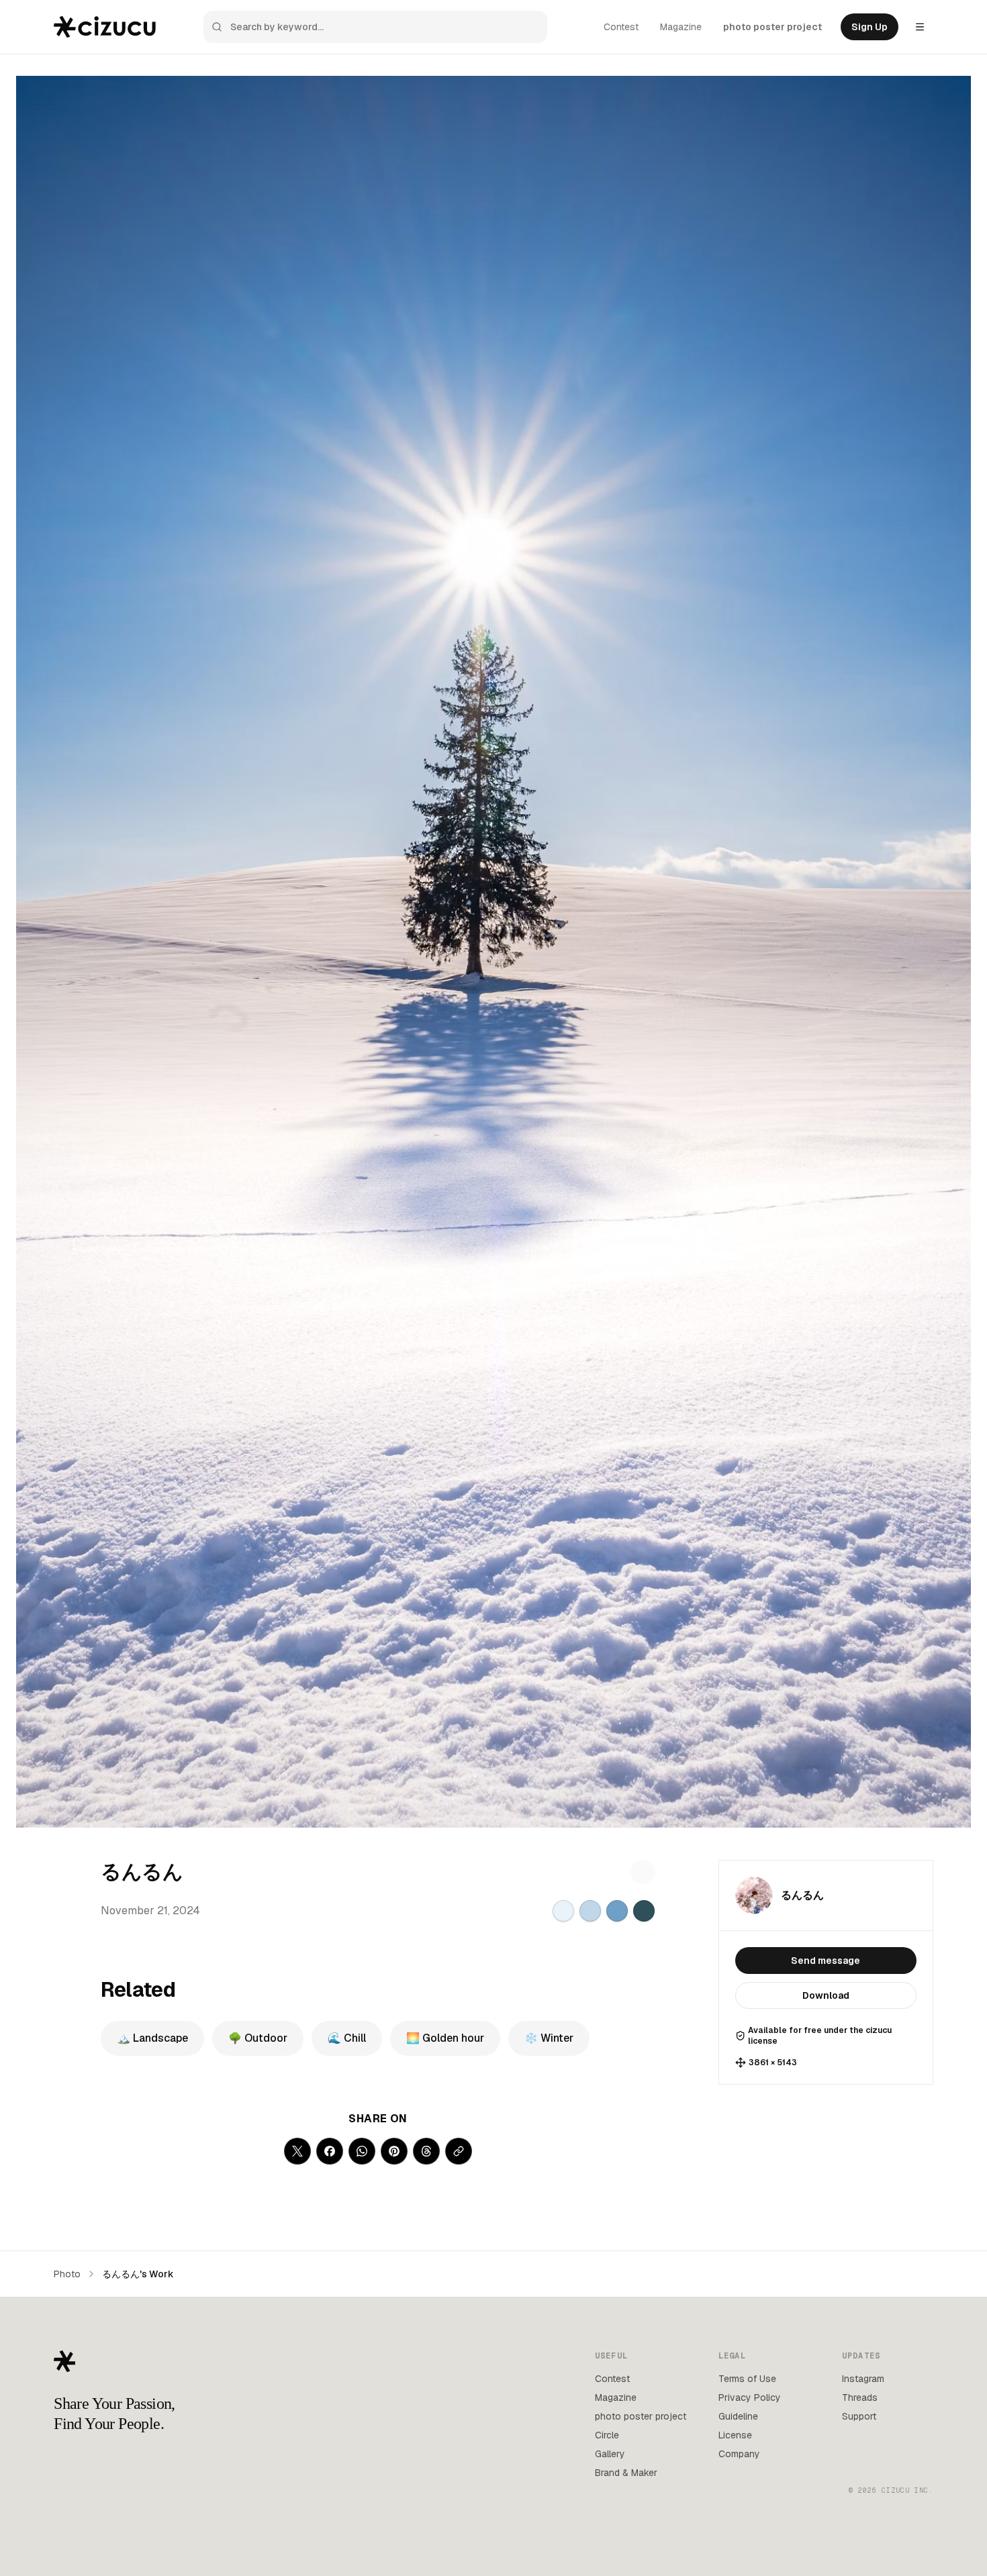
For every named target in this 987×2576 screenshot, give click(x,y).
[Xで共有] (297, 2151)
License (735, 2435)
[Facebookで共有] (330, 2151)
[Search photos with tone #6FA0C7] (617, 1911)
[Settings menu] (920, 27)
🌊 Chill (347, 2038)
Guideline (738, 2416)
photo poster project (772, 27)
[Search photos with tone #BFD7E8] (590, 1911)
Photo (67, 2274)
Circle (607, 2435)
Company (739, 2454)
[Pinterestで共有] (394, 2151)
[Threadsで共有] (426, 2151)
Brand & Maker (626, 2473)
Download (826, 1995)
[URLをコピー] (459, 2151)
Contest (621, 27)
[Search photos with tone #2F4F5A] (644, 1911)
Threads (860, 2397)
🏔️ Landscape (152, 2038)
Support (859, 2416)
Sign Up (869, 27)
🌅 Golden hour (445, 2038)
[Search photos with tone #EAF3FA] (563, 1911)
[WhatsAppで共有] (362, 2151)
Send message (826, 1961)
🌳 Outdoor (258, 2038)
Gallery (610, 2454)
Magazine (681, 27)
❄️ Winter (549, 2038)
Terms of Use (747, 2379)
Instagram (863, 2379)
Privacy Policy (750, 2397)
